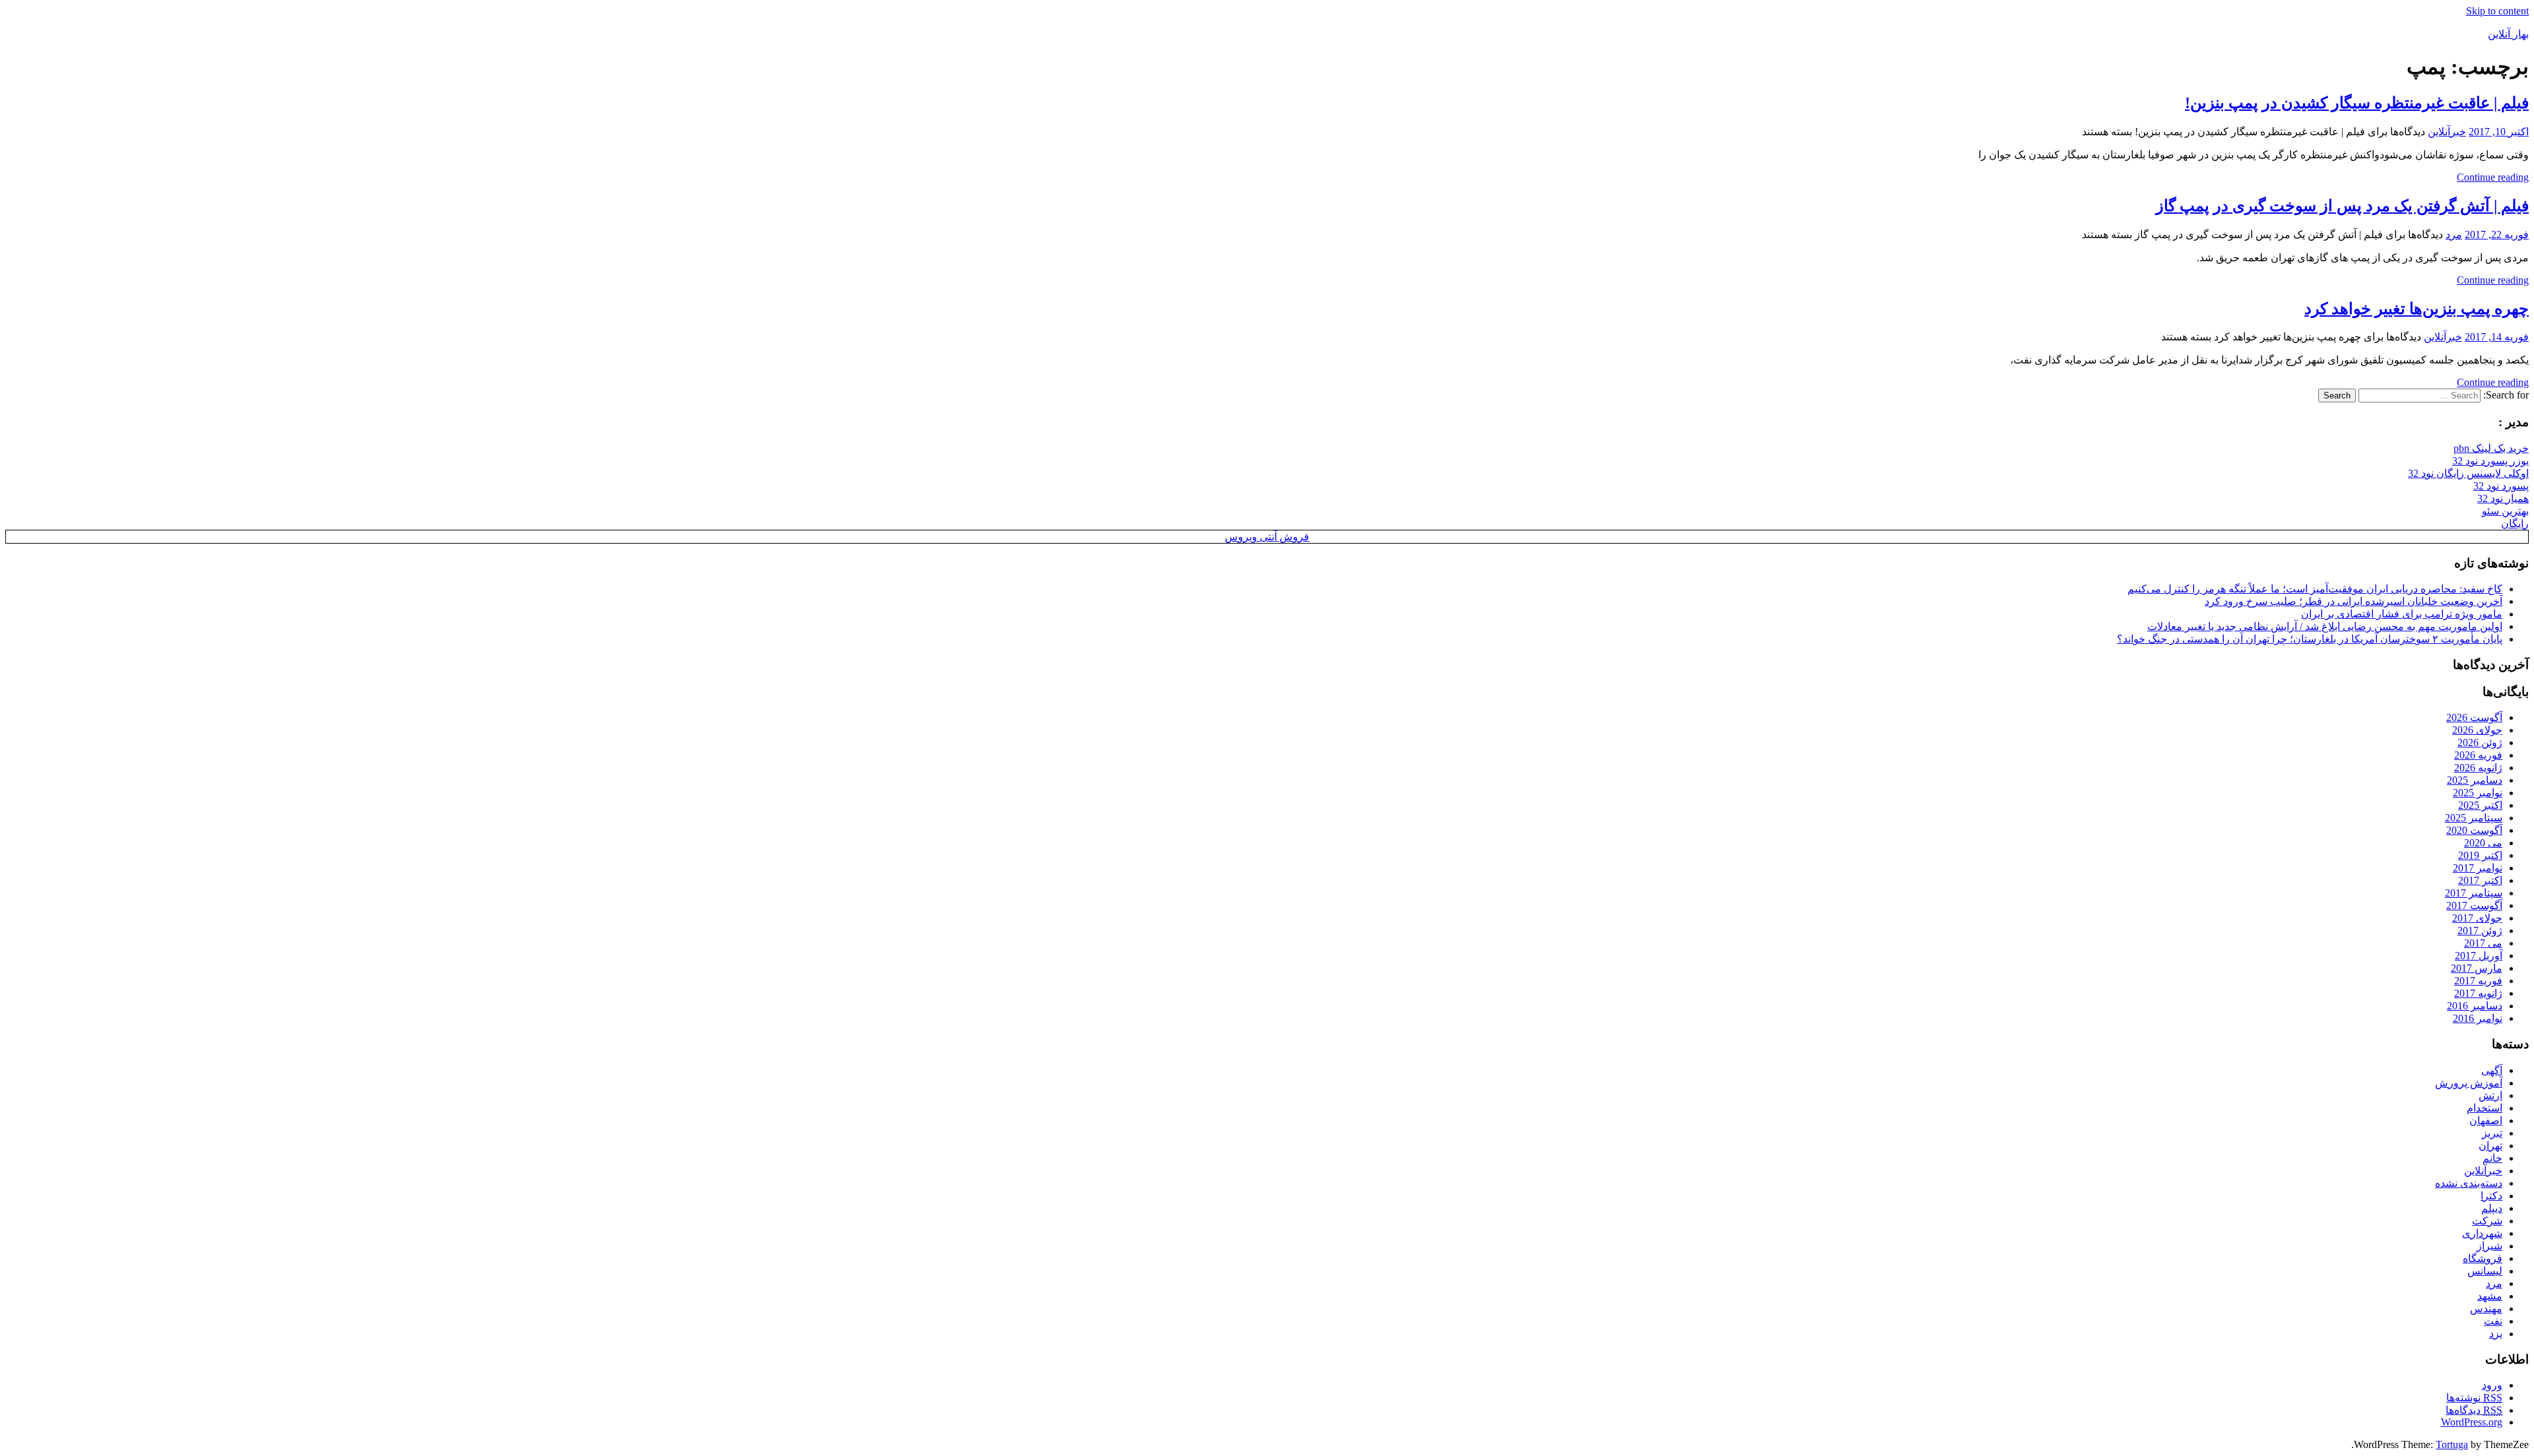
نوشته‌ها (2474, 1398)
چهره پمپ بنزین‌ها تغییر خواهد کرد (2417, 309)
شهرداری (2482, 1233)
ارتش (2490, 1095)
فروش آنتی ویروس (1267, 537)
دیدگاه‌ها (2474, 1410)
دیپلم (2492, 1208)
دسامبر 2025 (2475, 780)
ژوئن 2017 (2480, 931)
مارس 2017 (2477, 968)
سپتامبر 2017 (2474, 893)
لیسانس (2485, 1271)
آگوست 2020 (2474, 830)
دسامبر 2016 (2475, 1006)
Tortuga (2452, 1444)
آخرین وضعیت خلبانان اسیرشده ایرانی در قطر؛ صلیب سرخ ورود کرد (2354, 601)
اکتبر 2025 (2480, 805)
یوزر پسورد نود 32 (2490, 461)
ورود (2492, 1385)
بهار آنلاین (2508, 34)
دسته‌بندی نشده (2469, 1183)
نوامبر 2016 (2478, 1018)
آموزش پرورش (2469, 1083)
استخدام (2485, 1108)
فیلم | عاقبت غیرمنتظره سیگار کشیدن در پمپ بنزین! (2357, 103)
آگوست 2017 (2474, 905)
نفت (2493, 1321)
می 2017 (2483, 943)
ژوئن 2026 (2480, 743)
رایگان (2515, 523)
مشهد (2490, 1296)
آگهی (2492, 1070)
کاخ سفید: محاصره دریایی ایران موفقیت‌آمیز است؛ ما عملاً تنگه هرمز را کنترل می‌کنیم (2315, 589)
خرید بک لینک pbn (2491, 448)
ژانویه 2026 (2478, 768)
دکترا (2491, 1196)
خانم (2492, 1158)
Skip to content (2497, 11)
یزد (2496, 1334)
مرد (2454, 235)
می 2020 (2483, 843)
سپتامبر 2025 (2474, 818)
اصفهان (2486, 1121)
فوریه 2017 (2478, 981)
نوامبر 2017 (2478, 868)
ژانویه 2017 (2478, 993)
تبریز (2492, 1133)
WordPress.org (2472, 1422)
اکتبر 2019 (2480, 855)
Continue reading (2493, 177)
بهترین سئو (2505, 511)
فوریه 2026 (2478, 755)
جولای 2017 (2477, 918)
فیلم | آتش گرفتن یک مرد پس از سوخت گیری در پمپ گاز (2342, 206)
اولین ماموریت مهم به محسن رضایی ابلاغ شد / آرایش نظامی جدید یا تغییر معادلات (2325, 626)
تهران (2490, 1146)
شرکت (2487, 1221)
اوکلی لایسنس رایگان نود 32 (2468, 473)
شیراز (2489, 1246)
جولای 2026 (2477, 730)
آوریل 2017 (2479, 956)
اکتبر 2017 (2480, 880)
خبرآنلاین (2447, 132)
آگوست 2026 (2474, 717)
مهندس (2486, 1309)
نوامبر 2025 (2478, 793)
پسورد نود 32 (2501, 486)
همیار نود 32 (2503, 498)
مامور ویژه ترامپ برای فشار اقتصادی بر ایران (2402, 614)
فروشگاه (2483, 1258)
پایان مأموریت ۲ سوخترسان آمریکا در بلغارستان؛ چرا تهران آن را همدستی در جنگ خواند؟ (2310, 639)
